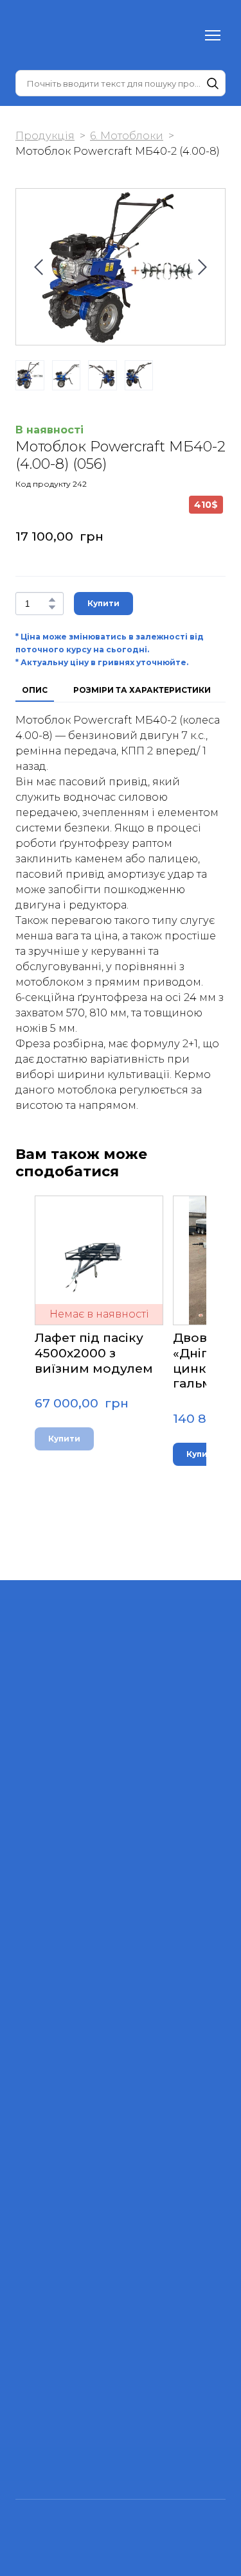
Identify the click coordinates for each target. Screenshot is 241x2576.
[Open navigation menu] (213, 35)
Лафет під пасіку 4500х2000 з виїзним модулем (94, 1353)
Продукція (45, 136)
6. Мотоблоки (127, 136)
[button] (213, 83)
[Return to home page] (41, 35)
